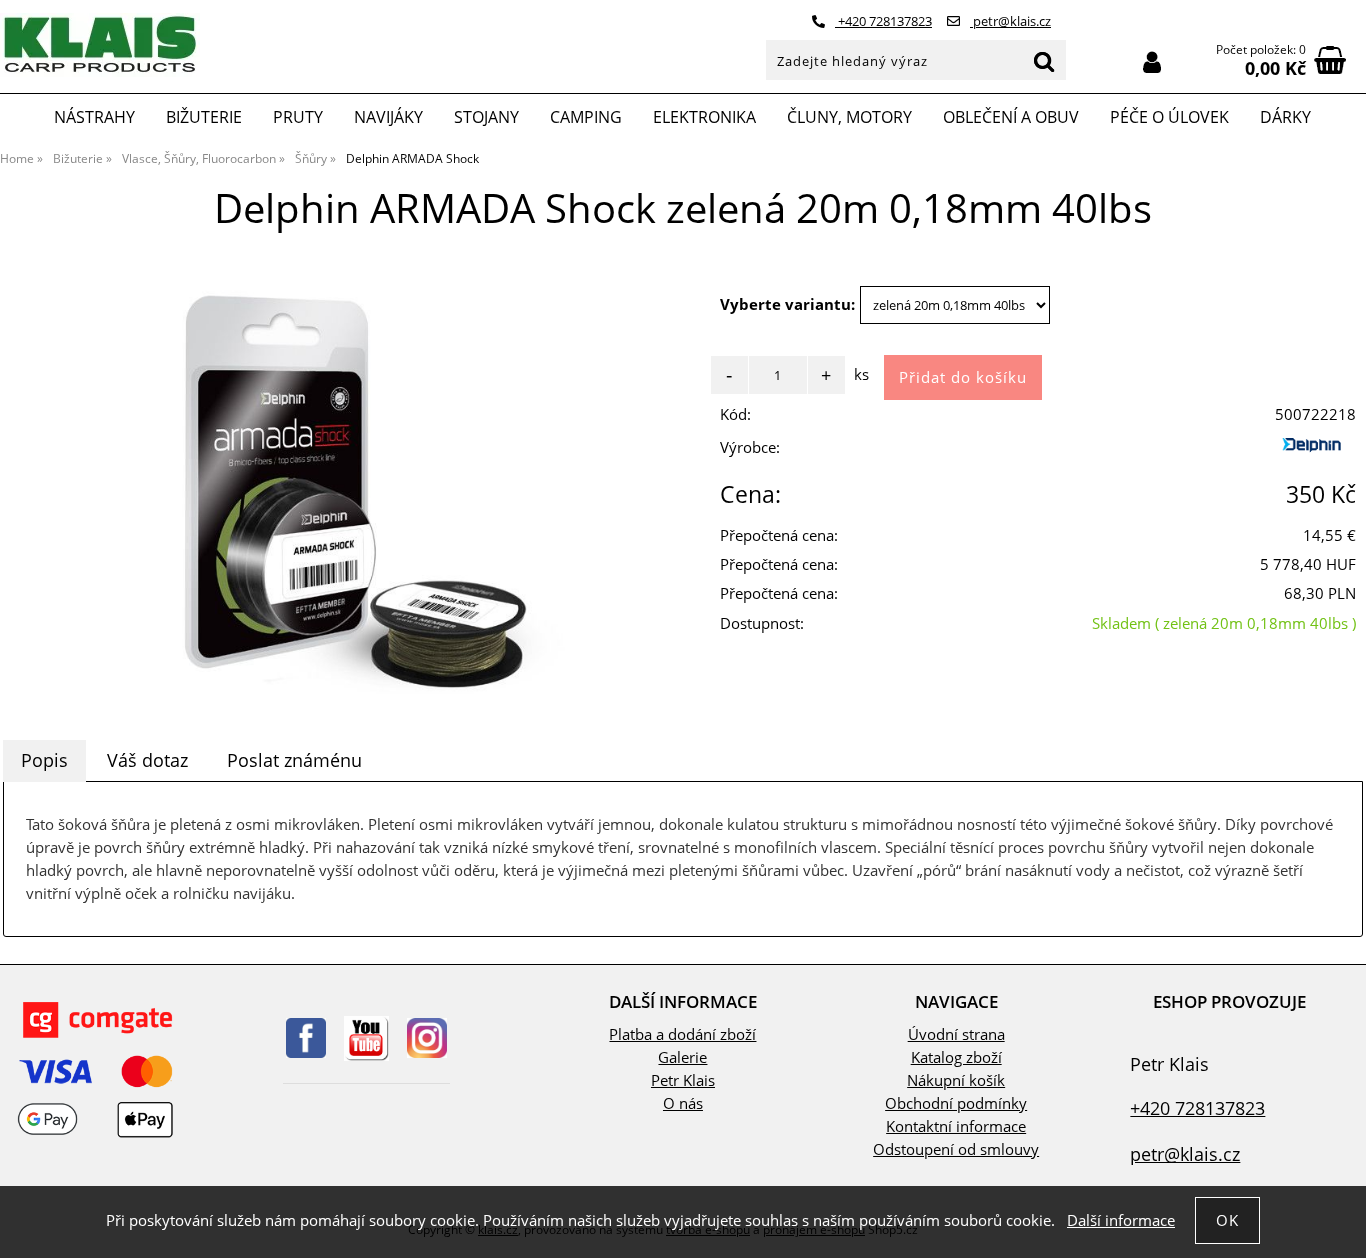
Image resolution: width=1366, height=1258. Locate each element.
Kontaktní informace (956, 1126)
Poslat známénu (294, 760)
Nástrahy (94, 117)
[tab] (44, 761)
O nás (683, 1103)
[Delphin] (1315, 452)
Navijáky (388, 117)
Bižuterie (204, 117)
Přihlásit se (1152, 62)
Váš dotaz (147, 760)
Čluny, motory (849, 117)
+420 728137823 (883, 21)
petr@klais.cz (1010, 21)
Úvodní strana (956, 1034)
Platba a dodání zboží (682, 1034)
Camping (586, 117)
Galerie (682, 1057)
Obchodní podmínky (956, 1103)
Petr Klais (683, 1080)
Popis (44, 760)
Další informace (1121, 1220)
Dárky (1285, 117)
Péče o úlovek (1169, 117)
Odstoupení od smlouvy (956, 1149)
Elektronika (704, 117)
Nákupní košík (956, 1080)
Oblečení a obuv (1011, 117)
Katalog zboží (956, 1057)
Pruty (298, 117)
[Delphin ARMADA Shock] (341, 485)
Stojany (486, 117)
